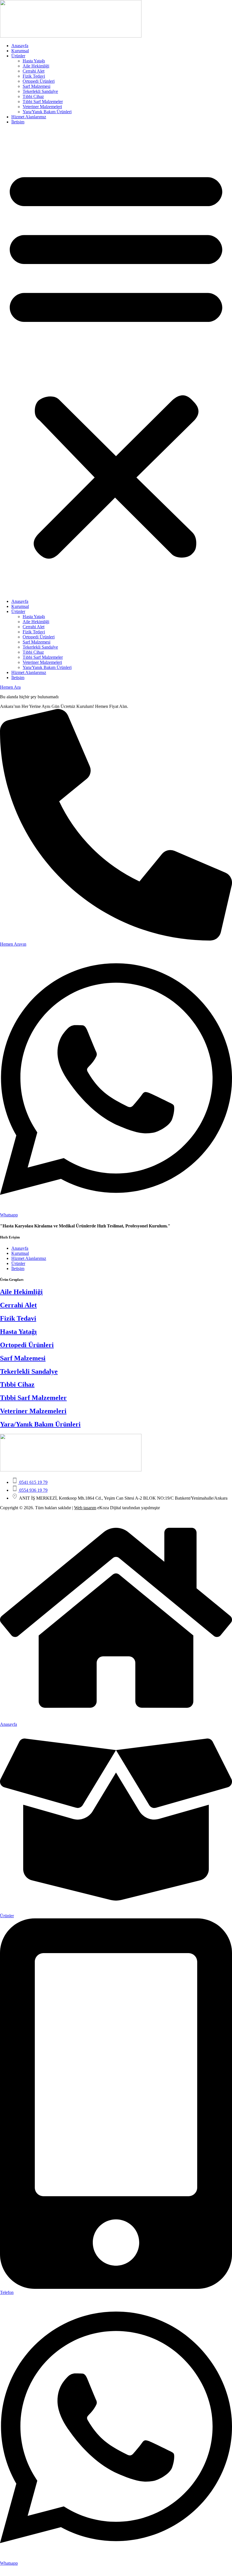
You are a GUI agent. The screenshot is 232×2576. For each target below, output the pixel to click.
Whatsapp (9, 2563)
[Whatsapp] (116, 2558)
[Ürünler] (116, 1911)
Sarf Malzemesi (36, 86)
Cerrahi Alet (34, 71)
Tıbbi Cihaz (33, 96)
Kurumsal (20, 51)
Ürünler (18, 56)
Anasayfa (20, 46)
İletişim (18, 122)
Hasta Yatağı (34, 61)
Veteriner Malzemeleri (42, 107)
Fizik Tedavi (34, 76)
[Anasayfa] (116, 1719)
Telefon (7, 2292)
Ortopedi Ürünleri (39, 81)
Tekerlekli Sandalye (40, 91)
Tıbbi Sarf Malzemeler (43, 102)
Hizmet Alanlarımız (29, 117)
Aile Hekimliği (36, 66)
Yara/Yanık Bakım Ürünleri (47, 112)
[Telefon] (116, 2287)
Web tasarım (85, 1508)
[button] (116, 362)
